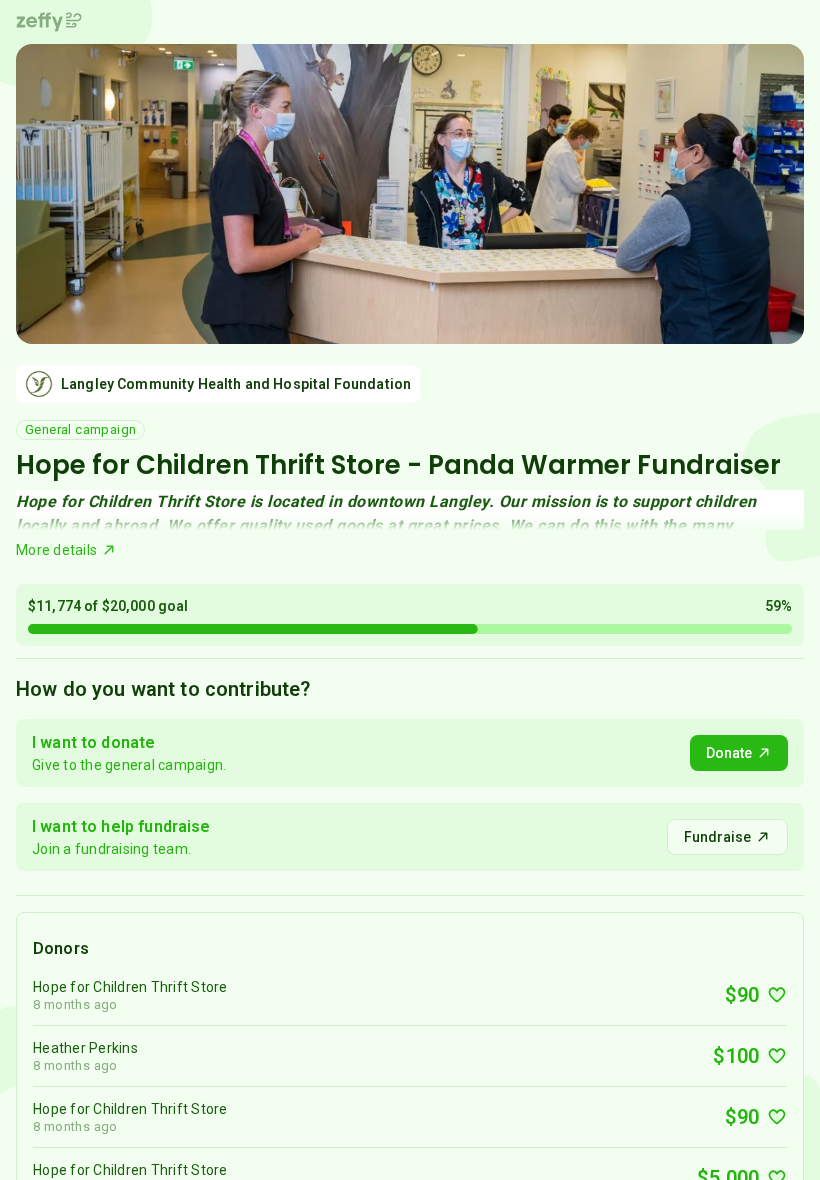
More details (56, 550)
